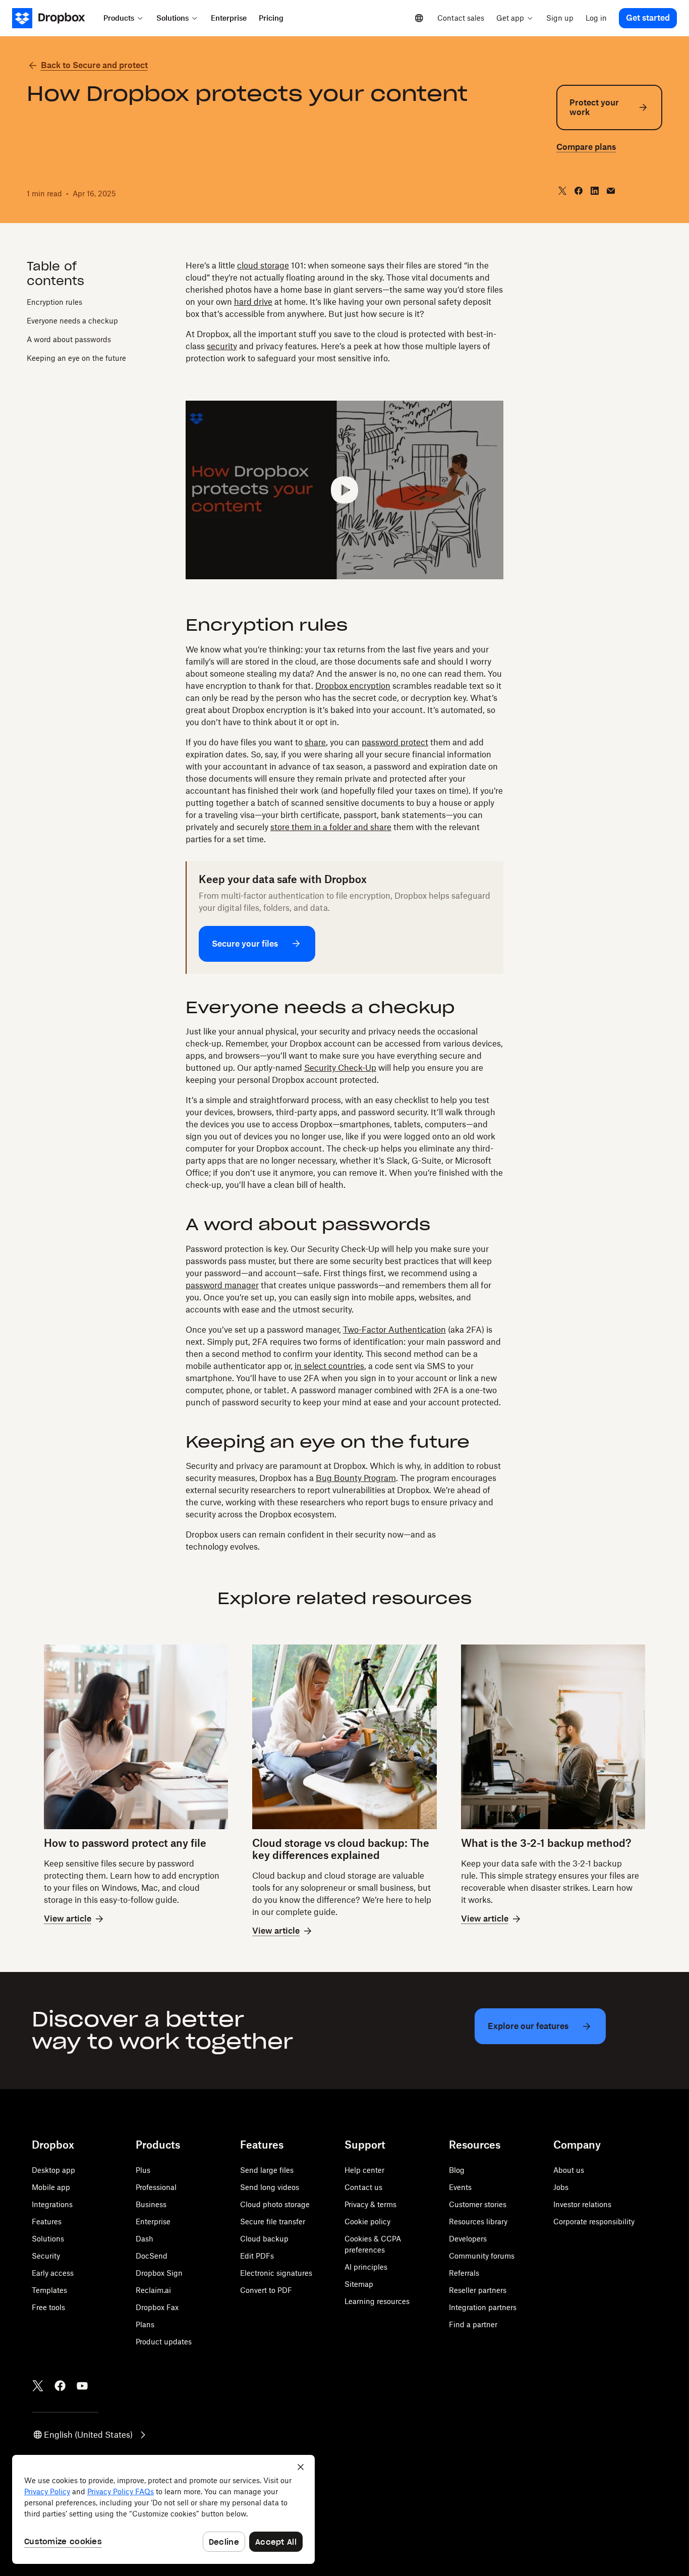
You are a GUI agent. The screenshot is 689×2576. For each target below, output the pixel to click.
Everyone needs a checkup (72, 320)
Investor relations (582, 2204)
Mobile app (51, 2187)
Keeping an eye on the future (76, 358)
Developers (468, 2239)
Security (46, 2256)
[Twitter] (38, 2386)
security (222, 346)
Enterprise (153, 2222)
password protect (395, 742)
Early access (53, 2273)
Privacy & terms (370, 2204)
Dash (145, 2239)
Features (47, 2222)
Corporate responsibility (594, 2222)
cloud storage (263, 265)
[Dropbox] (55, 18)
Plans (145, 2324)
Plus (143, 2170)
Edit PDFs (257, 2256)
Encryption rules (54, 302)
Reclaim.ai (153, 2290)
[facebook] (579, 191)
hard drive (253, 302)
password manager (222, 1285)
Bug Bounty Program (356, 1478)
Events (460, 2187)
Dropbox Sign (159, 2273)
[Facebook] (60, 2386)
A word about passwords (69, 339)
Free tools (48, 2307)
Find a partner (473, 2324)
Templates (49, 2290)
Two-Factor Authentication (394, 1330)
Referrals (464, 2273)
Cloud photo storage (275, 2204)
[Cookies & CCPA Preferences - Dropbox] (163, 2509)
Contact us (363, 2187)
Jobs (561, 2187)
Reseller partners (478, 2290)
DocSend (152, 2256)
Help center (364, 2170)
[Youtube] (82, 2386)
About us (569, 2170)
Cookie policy (367, 2222)
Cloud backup (264, 2239)
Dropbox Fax (157, 2307)
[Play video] (344, 490)
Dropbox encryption (353, 686)
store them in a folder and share (331, 827)
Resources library (478, 2222)
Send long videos (270, 2187)
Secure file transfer (273, 2222)
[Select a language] (419, 18)
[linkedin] (595, 191)
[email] (611, 191)
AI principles (366, 2267)
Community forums (482, 2256)
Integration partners (483, 2307)
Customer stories (478, 2204)
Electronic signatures (276, 2273)
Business (151, 2204)
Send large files (267, 2170)
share (315, 742)
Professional (156, 2187)
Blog (457, 2170)
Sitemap (359, 2284)
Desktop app (53, 2170)
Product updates (164, 2342)
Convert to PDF (266, 2290)
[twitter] (562, 191)
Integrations (52, 2204)
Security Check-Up (340, 1068)
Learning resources (377, 2301)
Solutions (48, 2239)
